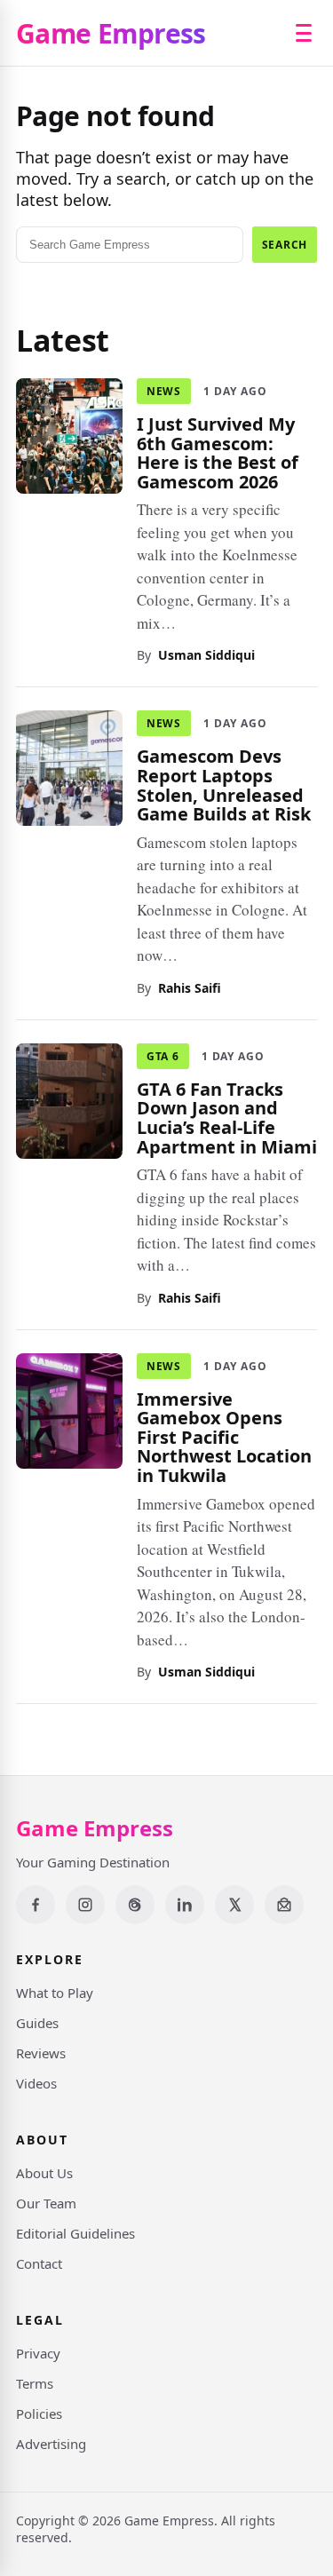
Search (285, 245)
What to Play (55, 1993)
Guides (37, 2023)
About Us (44, 2173)
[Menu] (304, 33)
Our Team (46, 2203)
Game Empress (111, 33)
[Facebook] (36, 1905)
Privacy (38, 2353)
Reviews (41, 2053)
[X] (234, 1905)
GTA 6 (163, 1055)
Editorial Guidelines (75, 2233)
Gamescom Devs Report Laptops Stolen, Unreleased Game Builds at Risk (224, 785)
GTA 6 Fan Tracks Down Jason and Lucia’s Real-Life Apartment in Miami (227, 1117)
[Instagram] (85, 1905)
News (164, 391)
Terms (35, 2383)
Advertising (51, 2444)
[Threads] (135, 1905)
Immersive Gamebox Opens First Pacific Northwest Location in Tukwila (224, 1436)
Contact (39, 2263)
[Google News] (284, 1905)
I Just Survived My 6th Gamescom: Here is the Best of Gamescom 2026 (218, 453)
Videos (36, 2083)
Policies (39, 2414)
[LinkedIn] (185, 1905)
